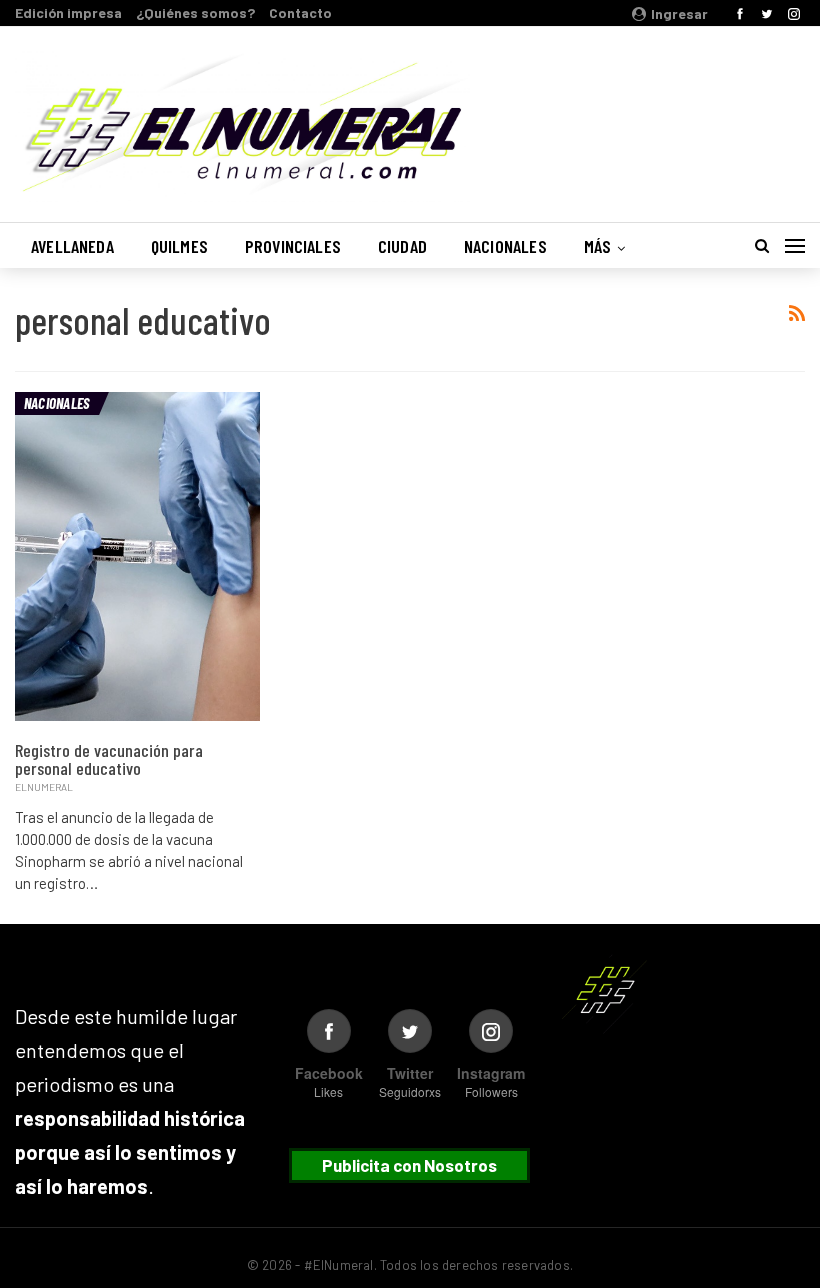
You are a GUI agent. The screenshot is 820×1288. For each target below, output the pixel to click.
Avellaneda (72, 246)
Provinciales (293, 246)
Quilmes (179, 246)
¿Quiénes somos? (195, 12)
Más (598, 246)
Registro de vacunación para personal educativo (109, 759)
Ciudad (402, 246)
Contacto (300, 12)
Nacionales (505, 246)
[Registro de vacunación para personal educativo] (137, 556)
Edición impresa (68, 12)
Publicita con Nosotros (409, 1165)
